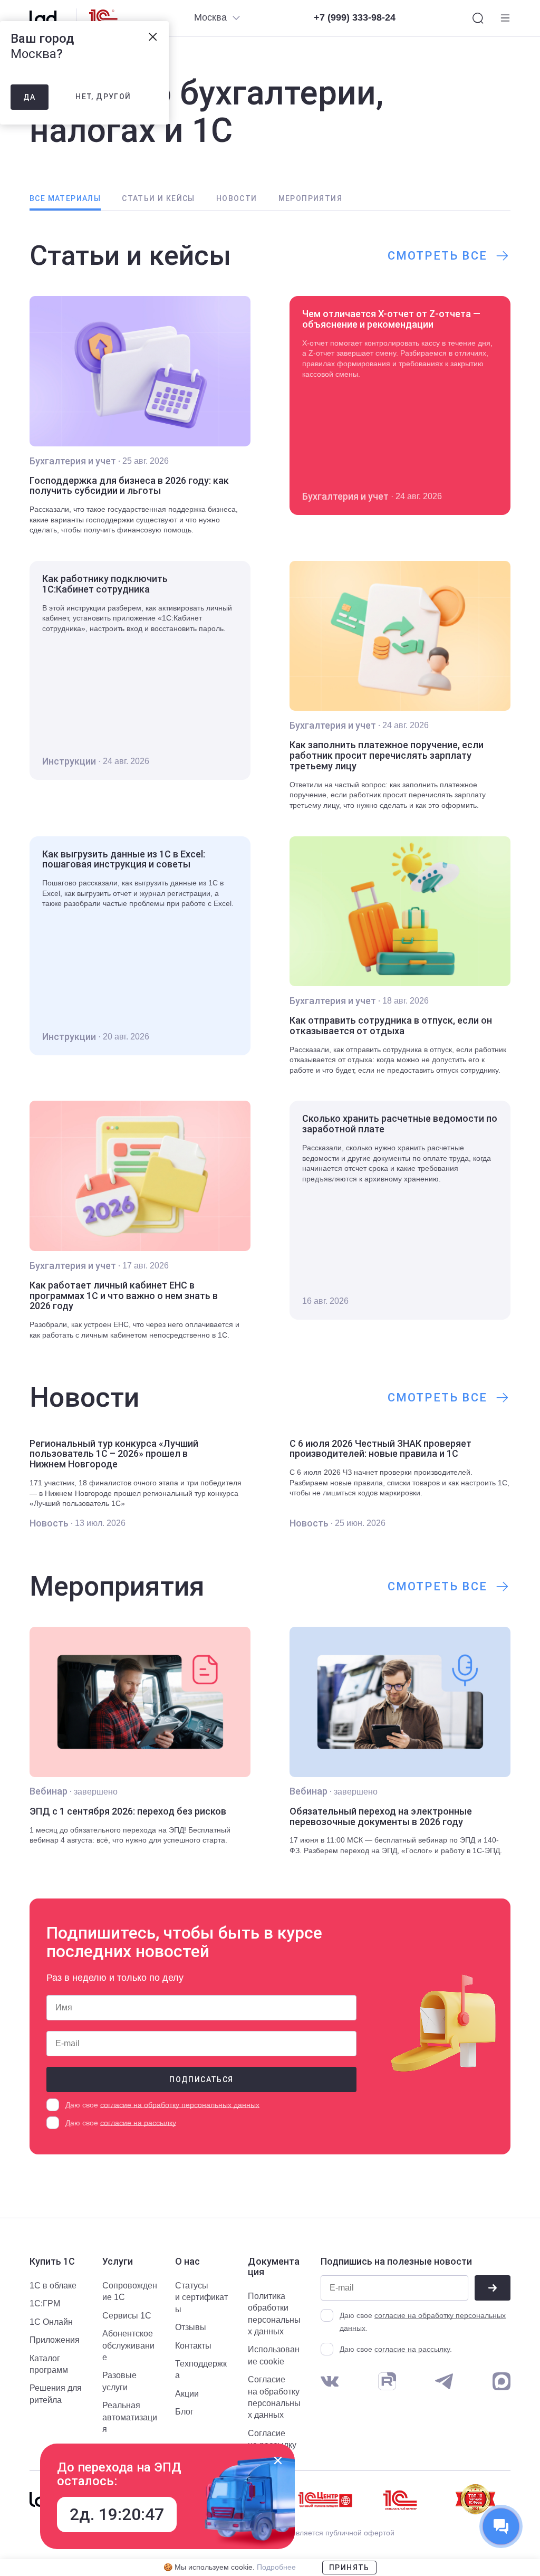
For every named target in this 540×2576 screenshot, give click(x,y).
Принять (349, 2568)
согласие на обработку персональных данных (180, 2105)
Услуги (118, 2262)
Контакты (193, 2346)
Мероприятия (310, 198)
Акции (187, 2394)
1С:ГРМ (45, 2303)
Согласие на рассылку (272, 2439)
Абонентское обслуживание (128, 2345)
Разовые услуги (119, 2381)
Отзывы (191, 2327)
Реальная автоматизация (130, 2417)
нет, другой (103, 97)
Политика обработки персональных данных (274, 2314)
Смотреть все (437, 256)
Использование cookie (274, 2355)
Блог (184, 2412)
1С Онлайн (51, 2322)
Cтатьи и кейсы (158, 198)
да (30, 97)
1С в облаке (53, 2286)
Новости (237, 198)
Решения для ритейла (56, 2394)
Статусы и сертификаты (201, 2297)
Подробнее (276, 2567)
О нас (187, 2262)
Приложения (55, 2340)
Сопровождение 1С (130, 2291)
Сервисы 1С (127, 2316)
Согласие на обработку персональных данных (274, 2397)
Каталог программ (49, 2364)
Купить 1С (52, 2262)
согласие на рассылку (138, 2123)
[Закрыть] (278, 2460)
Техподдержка (201, 2369)
